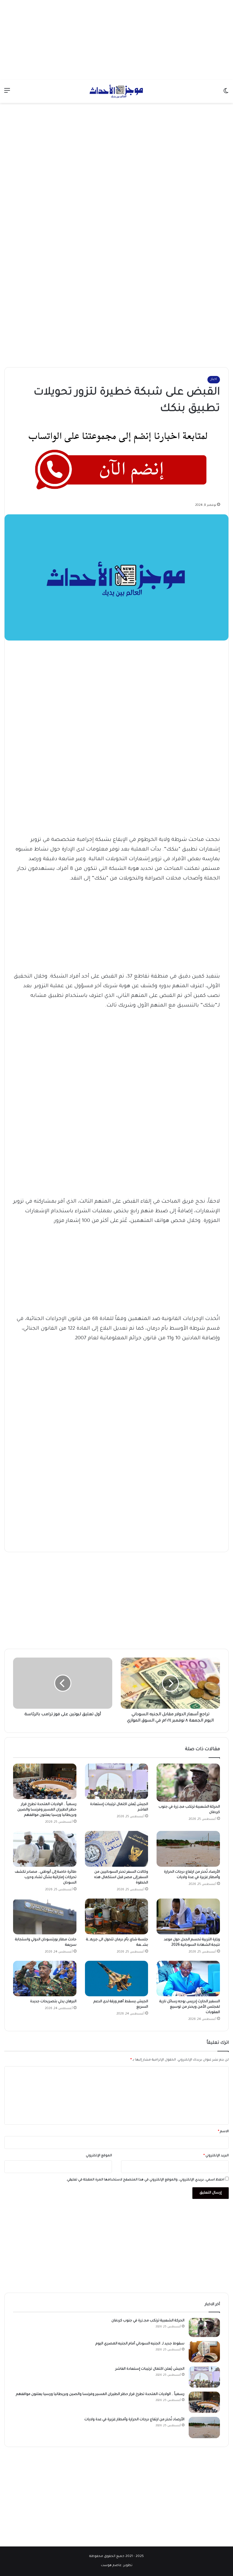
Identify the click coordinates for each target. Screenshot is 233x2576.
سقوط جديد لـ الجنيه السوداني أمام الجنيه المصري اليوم (140, 2344)
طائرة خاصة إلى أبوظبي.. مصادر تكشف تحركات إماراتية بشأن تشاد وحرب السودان (46, 1878)
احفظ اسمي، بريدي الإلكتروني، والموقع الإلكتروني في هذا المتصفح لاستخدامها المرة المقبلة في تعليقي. (145, 2180)
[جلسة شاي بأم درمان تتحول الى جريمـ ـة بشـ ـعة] (117, 1916)
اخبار (214, 380)
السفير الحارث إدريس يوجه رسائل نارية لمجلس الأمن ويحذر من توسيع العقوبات (190, 2007)
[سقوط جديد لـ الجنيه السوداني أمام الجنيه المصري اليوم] (204, 2352)
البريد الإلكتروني (216, 2156)
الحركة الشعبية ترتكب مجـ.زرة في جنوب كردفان (147, 2321)
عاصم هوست (111, 2566)
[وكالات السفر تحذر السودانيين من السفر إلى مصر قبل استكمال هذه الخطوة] (117, 1849)
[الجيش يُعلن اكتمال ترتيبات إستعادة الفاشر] (117, 1781)
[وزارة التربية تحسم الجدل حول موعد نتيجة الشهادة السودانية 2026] (188, 1916)
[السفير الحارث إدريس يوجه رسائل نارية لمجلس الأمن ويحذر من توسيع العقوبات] (188, 1979)
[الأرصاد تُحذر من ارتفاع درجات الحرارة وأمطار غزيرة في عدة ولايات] (188, 1849)
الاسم (223, 2132)
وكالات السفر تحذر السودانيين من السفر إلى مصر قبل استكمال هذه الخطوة (121, 1878)
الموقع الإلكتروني (99, 2156)
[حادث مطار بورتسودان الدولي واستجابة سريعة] (45, 1916)
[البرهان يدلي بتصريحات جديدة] (45, 1979)
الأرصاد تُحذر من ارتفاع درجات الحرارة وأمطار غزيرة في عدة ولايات (134, 2420)
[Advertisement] (116, 40)
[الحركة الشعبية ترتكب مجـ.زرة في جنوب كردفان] (188, 1783)
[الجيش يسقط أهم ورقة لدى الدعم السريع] (117, 1979)
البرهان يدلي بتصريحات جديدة (53, 2002)
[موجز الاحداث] (116, 91)
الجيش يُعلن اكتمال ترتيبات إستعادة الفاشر (150, 2369)
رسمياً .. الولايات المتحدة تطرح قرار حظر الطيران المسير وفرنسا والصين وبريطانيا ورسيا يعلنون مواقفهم (47, 1810)
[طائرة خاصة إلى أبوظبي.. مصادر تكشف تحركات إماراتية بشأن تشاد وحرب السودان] (45, 1849)
